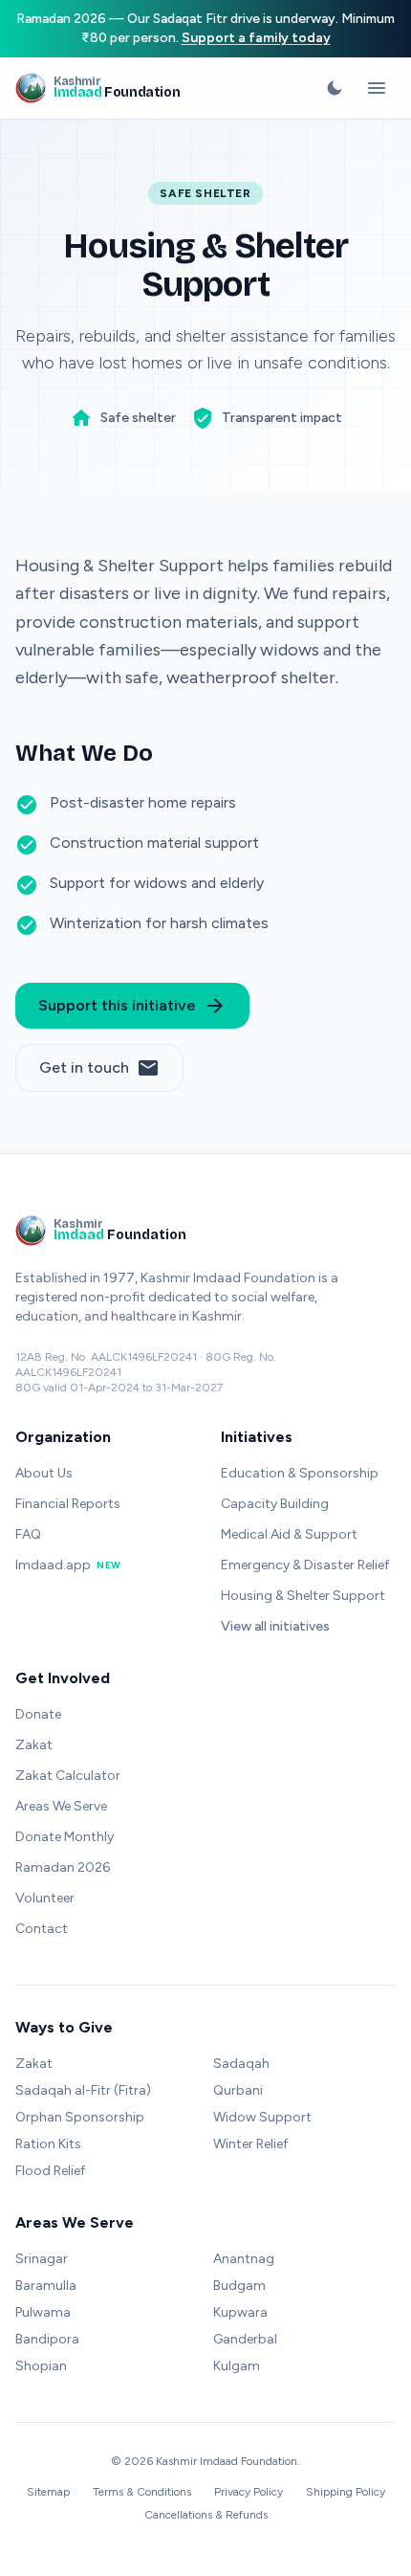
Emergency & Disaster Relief (305, 1565)
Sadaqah (241, 2064)
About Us (44, 1473)
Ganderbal (245, 2339)
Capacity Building (275, 1504)
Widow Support (262, 2117)
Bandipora (47, 2339)
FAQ (28, 1534)
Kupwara (240, 2312)
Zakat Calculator (68, 1776)
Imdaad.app (68, 1565)
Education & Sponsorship (300, 1473)
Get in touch (99, 1068)
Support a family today (256, 38)
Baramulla (46, 2286)
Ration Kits (48, 2144)
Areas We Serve (61, 1806)
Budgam (239, 2286)
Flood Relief (50, 2171)
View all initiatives (275, 1626)
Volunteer (45, 1898)
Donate (38, 1714)
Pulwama (43, 2312)
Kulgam (237, 2366)
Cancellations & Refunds (206, 2515)
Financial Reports (68, 1504)
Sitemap (48, 2492)
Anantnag (244, 2259)
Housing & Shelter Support (303, 1596)
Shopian (41, 2366)
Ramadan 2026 (63, 1867)
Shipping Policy (346, 2492)
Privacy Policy (249, 2492)
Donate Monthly (65, 1837)
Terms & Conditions (142, 2492)
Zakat (34, 1745)
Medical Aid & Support (289, 1534)
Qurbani (238, 2090)
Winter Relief (250, 2144)
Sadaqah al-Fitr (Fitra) (83, 2090)
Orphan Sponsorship (80, 2117)
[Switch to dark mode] (335, 88)
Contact (42, 1929)
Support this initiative (132, 1006)
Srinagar (42, 2259)
